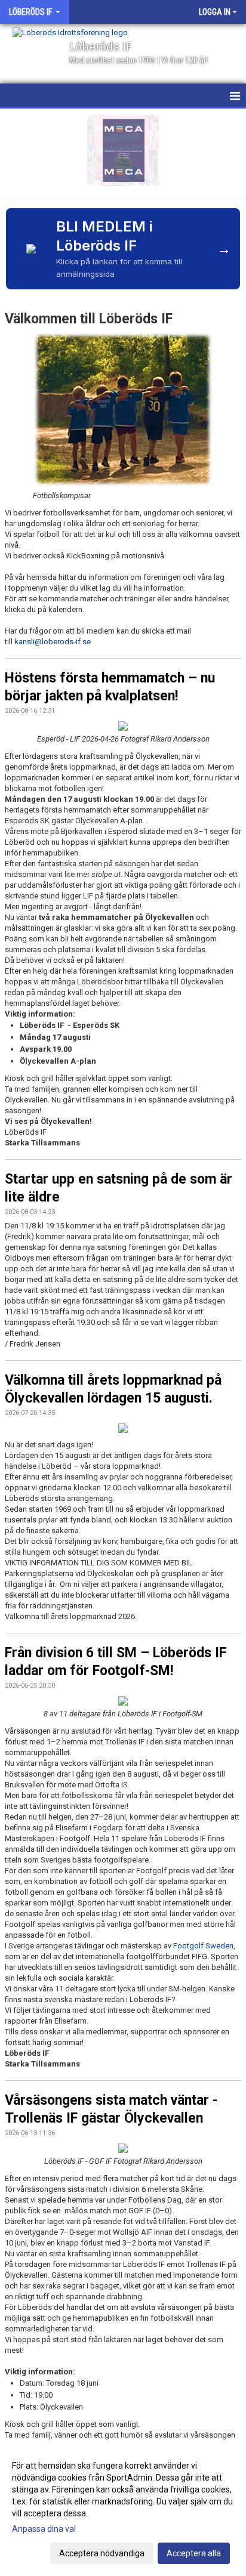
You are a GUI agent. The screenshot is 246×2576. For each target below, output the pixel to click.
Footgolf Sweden (203, 1946)
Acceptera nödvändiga (102, 2553)
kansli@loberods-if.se (53, 642)
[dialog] (123, 2509)
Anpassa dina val (44, 2529)
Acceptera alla (194, 2553)
